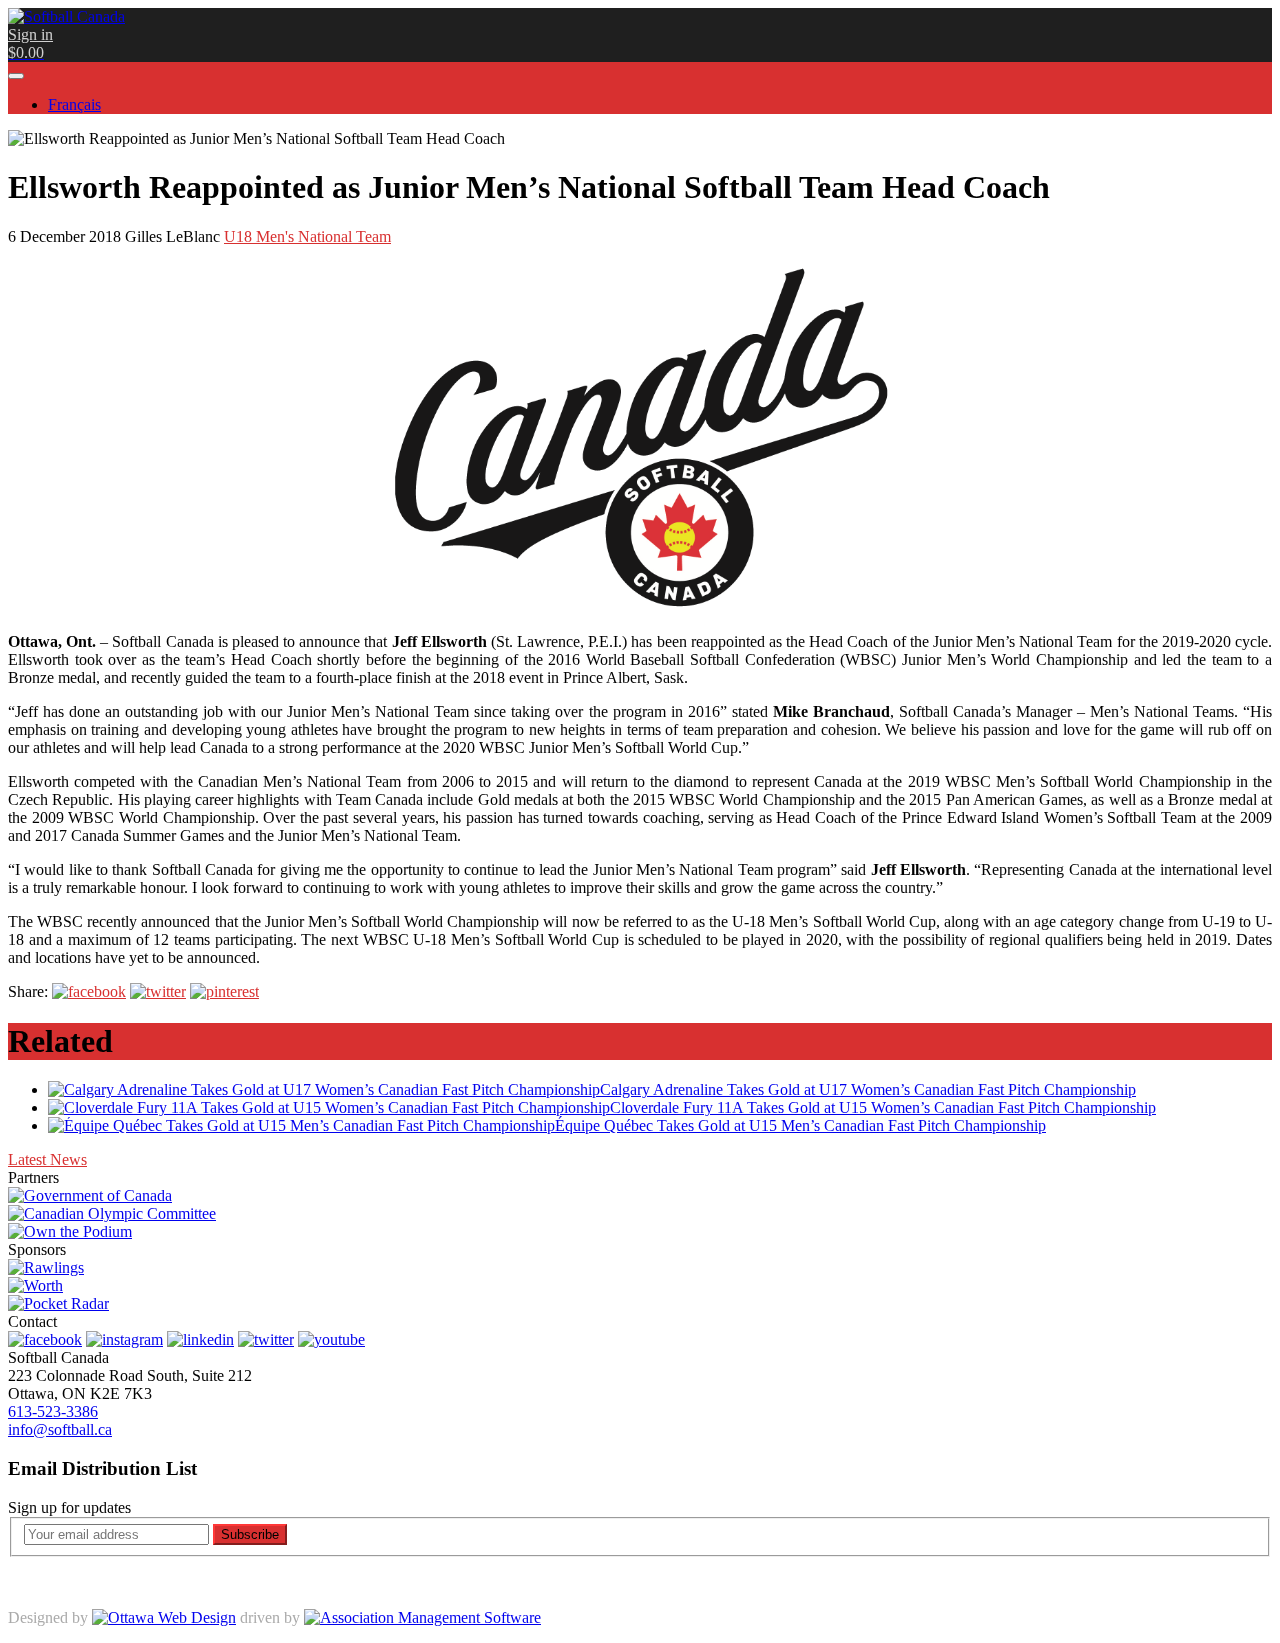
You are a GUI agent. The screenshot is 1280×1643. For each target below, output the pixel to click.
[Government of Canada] (90, 1195)
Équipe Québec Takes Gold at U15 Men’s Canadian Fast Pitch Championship (800, 1125)
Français (74, 104)
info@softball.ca (60, 1429)
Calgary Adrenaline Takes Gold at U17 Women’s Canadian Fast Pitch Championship (868, 1089)
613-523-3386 (53, 1411)
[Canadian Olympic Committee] (112, 1213)
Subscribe (250, 1534)
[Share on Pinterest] (224, 991)
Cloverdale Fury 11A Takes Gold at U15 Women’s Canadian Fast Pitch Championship (883, 1107)
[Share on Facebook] (89, 991)
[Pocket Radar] (58, 1303)
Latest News (47, 1159)
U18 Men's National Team (307, 236)
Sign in (30, 34)
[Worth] (35, 1285)
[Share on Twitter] (158, 991)
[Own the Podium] (70, 1231)
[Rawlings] (46, 1267)
